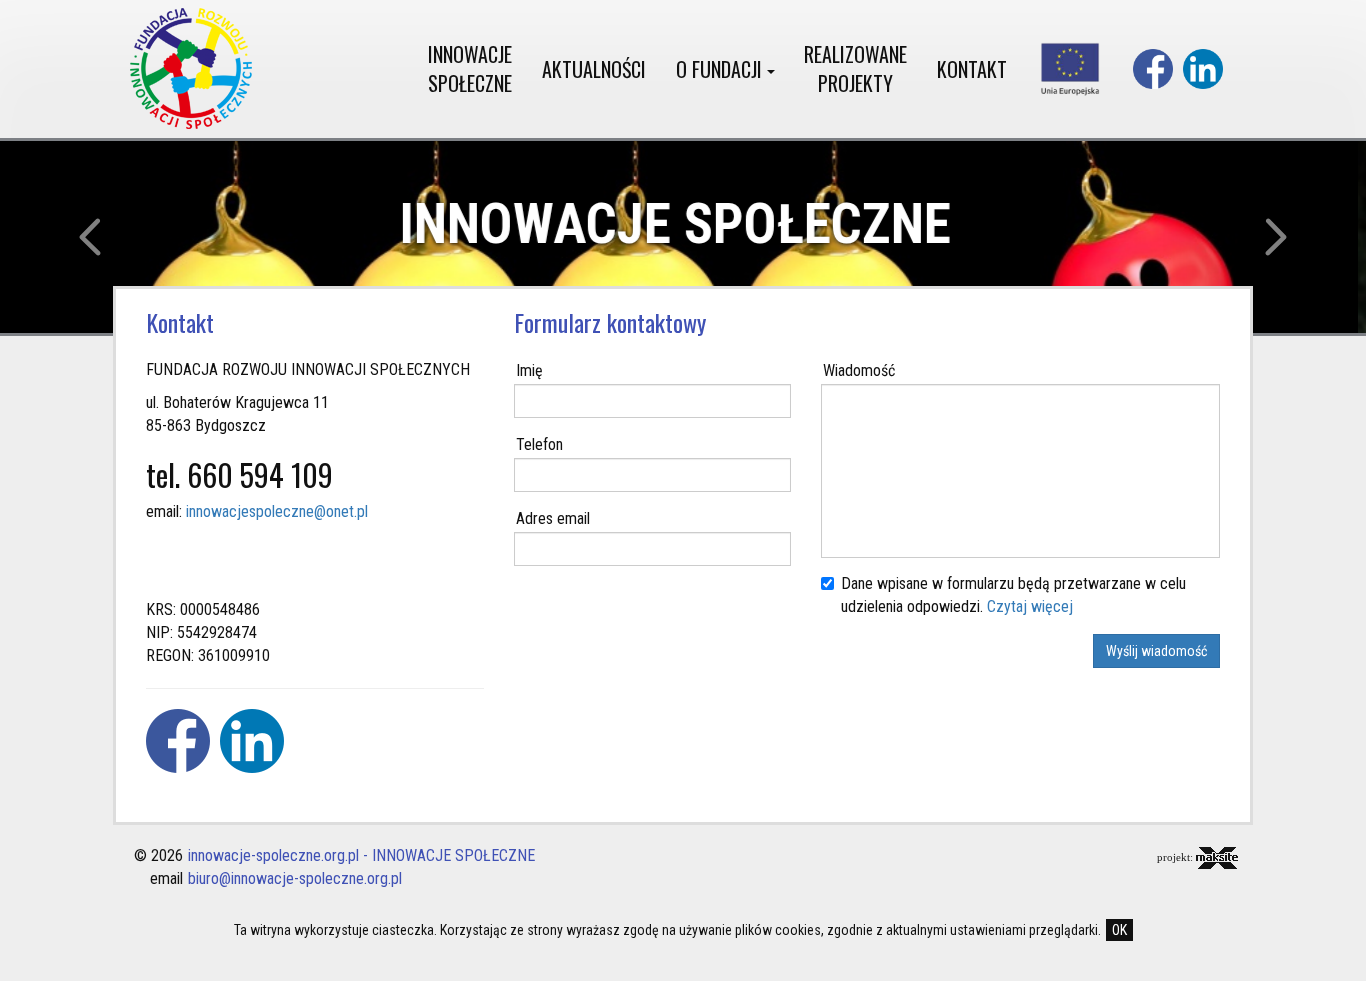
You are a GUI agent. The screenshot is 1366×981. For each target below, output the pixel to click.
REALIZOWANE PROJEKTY (855, 68)
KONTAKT (972, 69)
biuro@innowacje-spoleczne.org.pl (295, 878)
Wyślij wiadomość (1156, 651)
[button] (102, 237)
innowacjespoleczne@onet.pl (277, 511)
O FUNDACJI (721, 69)
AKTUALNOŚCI (594, 69)
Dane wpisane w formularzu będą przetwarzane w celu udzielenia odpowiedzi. (1013, 595)
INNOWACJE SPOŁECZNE (470, 68)
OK (1119, 930)
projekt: (1176, 857)
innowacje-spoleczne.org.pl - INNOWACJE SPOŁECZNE (361, 855)
